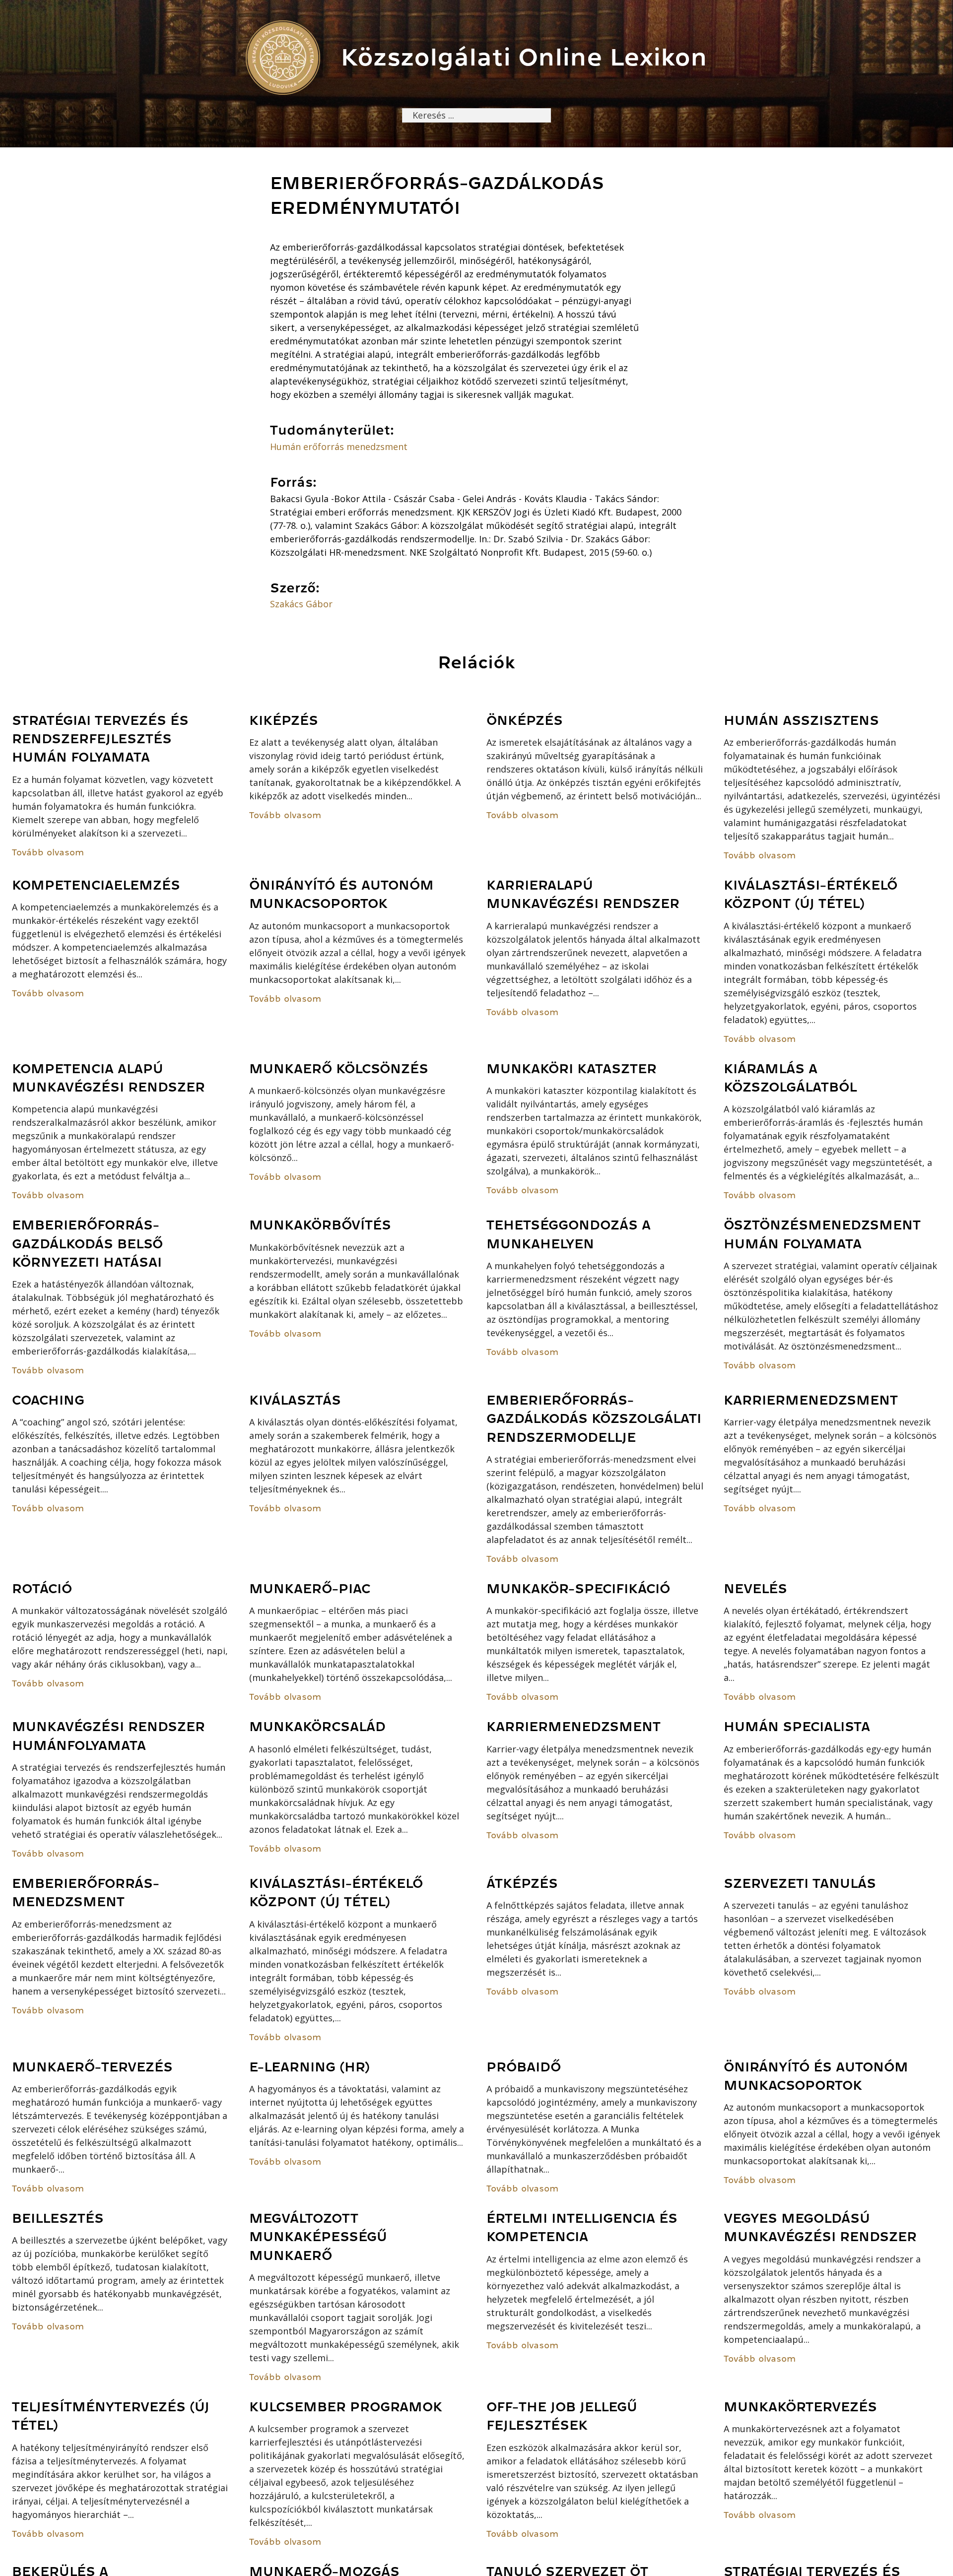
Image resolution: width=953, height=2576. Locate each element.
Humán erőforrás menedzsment (339, 447)
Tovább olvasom (48, 852)
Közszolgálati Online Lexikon (524, 57)
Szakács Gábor (301, 604)
